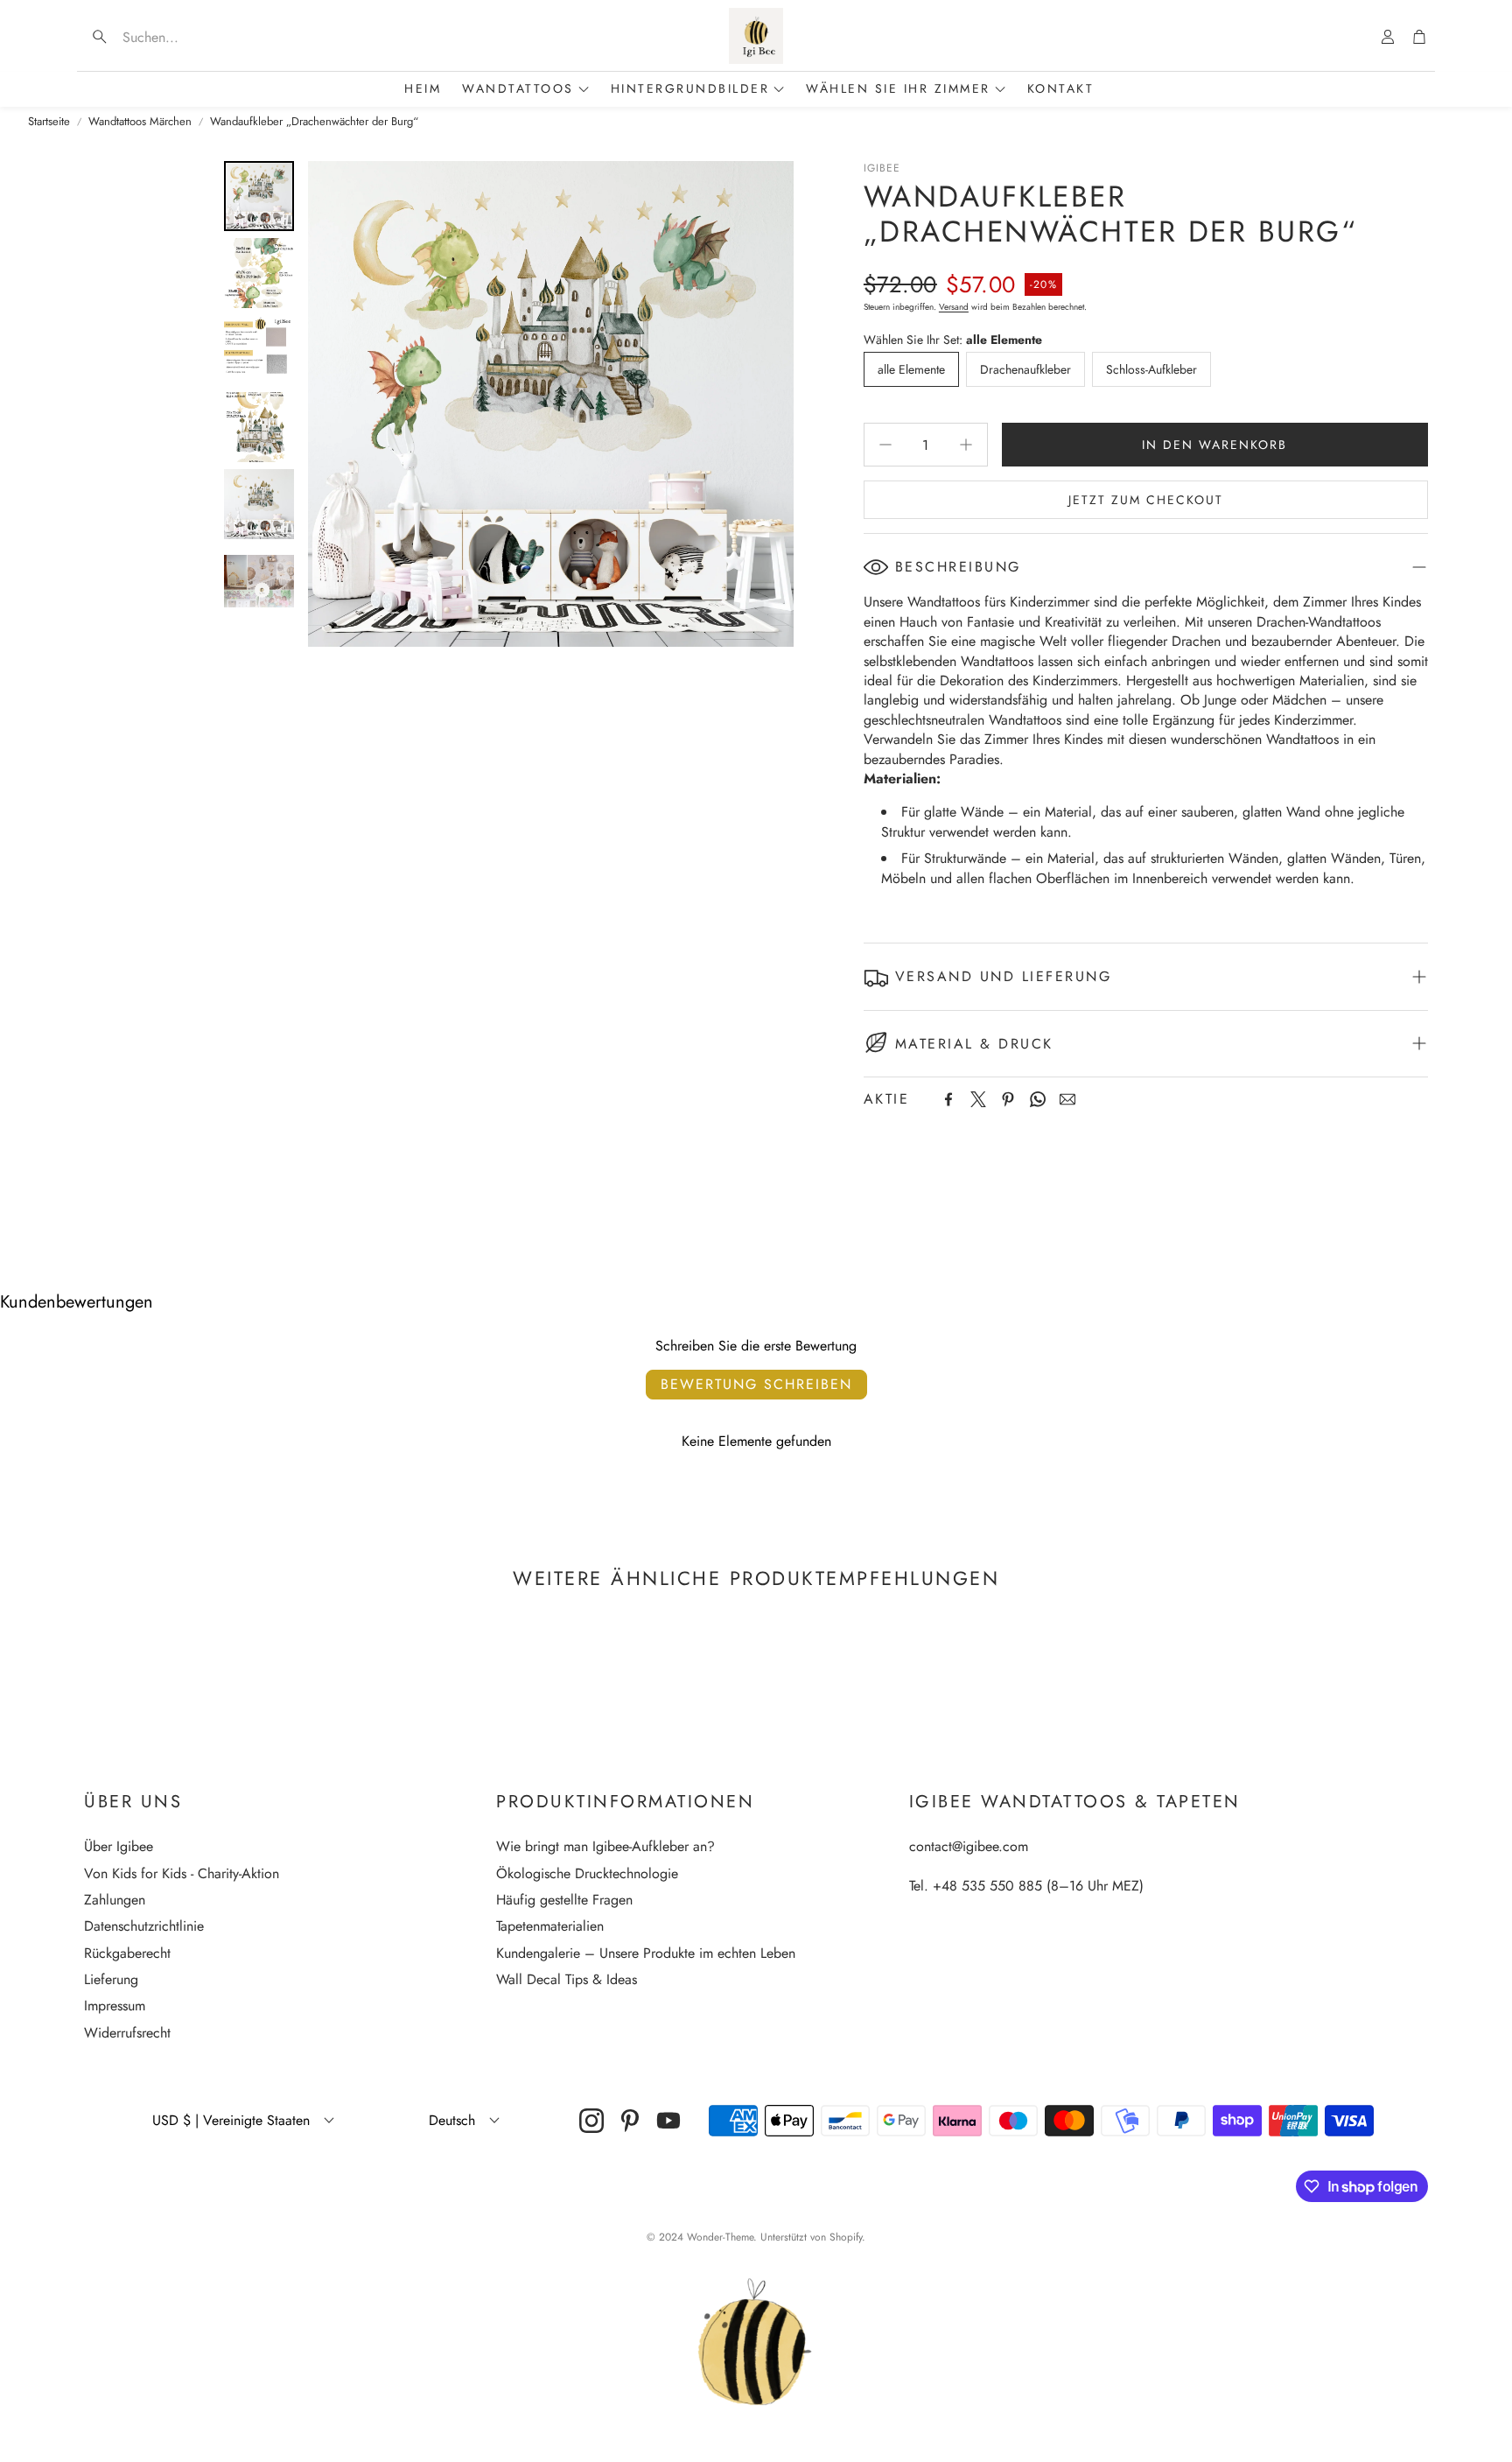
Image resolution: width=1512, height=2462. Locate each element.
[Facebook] (948, 1099)
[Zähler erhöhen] (966, 445)
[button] (196, 37)
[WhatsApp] (1038, 1099)
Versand (954, 307)
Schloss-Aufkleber (1151, 369)
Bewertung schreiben (756, 1384)
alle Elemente (911, 369)
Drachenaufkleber (1025, 369)
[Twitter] (978, 1099)
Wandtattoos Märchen (140, 122)
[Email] (1067, 1099)
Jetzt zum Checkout (1146, 500)
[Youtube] (668, 2121)
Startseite (49, 122)
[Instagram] (591, 2121)
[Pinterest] (1008, 1099)
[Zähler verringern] (885, 445)
